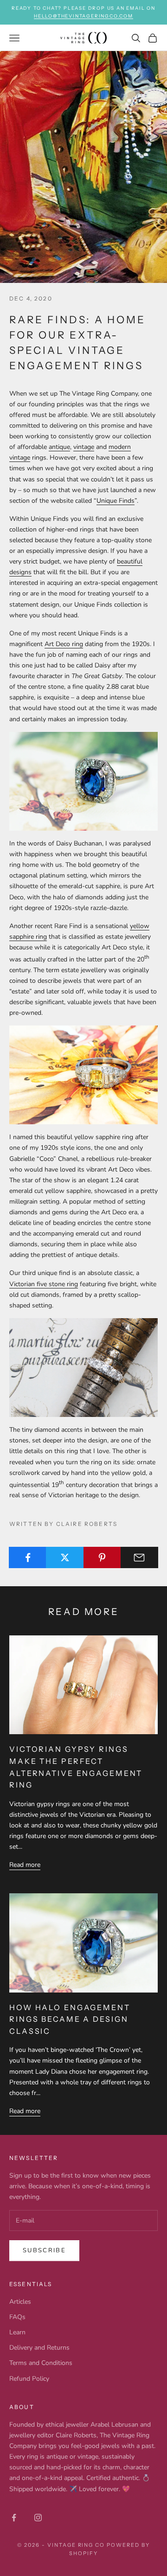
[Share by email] (139, 1557)
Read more (25, 1865)
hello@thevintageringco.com (83, 16)
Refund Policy (29, 2379)
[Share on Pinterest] (102, 1557)
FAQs (17, 2317)
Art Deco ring (64, 644)
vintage (84, 447)
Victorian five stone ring (44, 1284)
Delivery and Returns (39, 2348)
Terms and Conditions (41, 2363)
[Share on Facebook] (28, 1557)
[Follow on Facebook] (14, 2518)
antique (59, 447)
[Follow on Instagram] (38, 2518)
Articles (20, 2302)
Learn (17, 2332)
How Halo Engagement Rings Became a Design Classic (70, 2019)
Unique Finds (116, 501)
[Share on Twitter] (65, 1557)
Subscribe (44, 2250)
